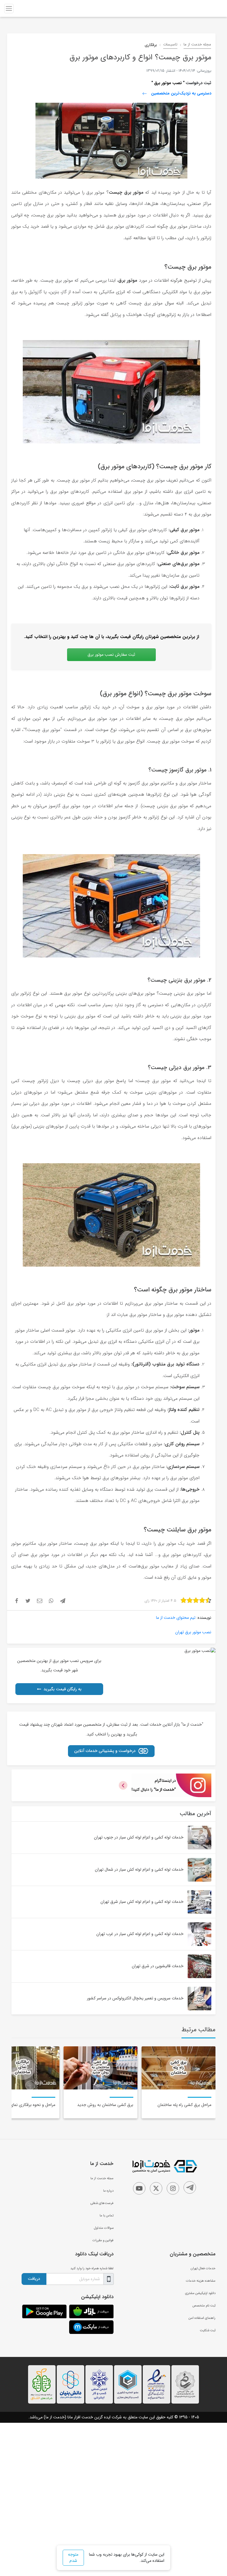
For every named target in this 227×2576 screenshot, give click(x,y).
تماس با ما (107, 2216)
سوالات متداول (104, 2228)
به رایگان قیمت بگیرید (63, 1689)
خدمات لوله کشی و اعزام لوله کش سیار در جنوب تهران (139, 1837)
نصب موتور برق (167, 83)
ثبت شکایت (208, 2330)
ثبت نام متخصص (204, 2306)
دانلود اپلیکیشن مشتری (200, 2293)
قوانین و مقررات (103, 2240)
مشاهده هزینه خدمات (201, 2281)
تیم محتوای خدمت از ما (176, 1618)
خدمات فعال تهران (203, 2268)
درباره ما (108, 2191)
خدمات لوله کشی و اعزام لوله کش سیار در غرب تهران (140, 1934)
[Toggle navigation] (9, 9)
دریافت (34, 2279)
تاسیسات (170, 45)
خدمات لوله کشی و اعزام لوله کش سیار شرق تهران (142, 1902)
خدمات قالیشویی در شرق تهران (158, 1966)
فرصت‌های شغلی (102, 2203)
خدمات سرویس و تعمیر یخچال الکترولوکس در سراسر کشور (135, 1998)
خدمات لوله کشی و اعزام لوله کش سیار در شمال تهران (139, 1869)
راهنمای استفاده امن (202, 2318)
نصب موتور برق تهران (193, 1632)
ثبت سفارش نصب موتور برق (111, 655)
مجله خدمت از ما (197, 45)
